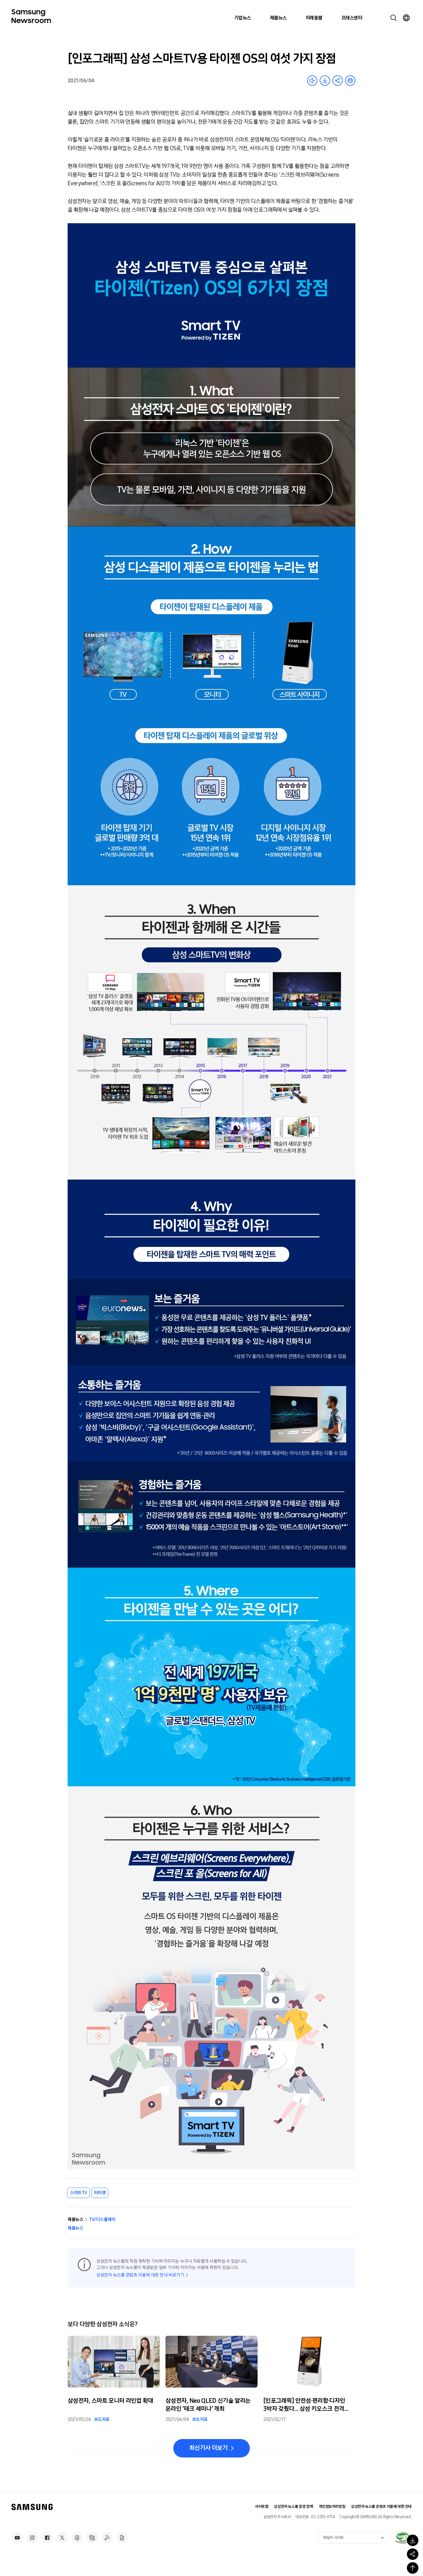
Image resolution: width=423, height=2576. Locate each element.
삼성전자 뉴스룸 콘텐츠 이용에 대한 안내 (381, 2507)
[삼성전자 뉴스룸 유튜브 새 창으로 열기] (17, 2538)
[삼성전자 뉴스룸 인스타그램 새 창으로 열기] (32, 2538)
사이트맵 (262, 2507)
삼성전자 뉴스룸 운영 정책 (293, 2507)
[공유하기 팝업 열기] (413, 2554)
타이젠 (100, 2193)
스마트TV (79, 2193)
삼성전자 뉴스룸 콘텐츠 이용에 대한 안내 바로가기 (140, 2275)
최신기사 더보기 (208, 2448)
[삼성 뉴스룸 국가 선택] (406, 18)
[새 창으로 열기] (403, 2537)
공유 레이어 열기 (338, 81)
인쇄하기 (350, 81)
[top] (413, 2568)
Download (325, 81)
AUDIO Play (312, 81)
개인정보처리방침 (332, 2507)
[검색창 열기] (394, 18)
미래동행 (314, 18)
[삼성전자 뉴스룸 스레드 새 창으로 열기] (77, 2538)
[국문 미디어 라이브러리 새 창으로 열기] (92, 2538)
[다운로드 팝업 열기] (413, 2540)
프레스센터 (352, 18)
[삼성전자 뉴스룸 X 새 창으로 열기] (62, 2538)
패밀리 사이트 (334, 2538)
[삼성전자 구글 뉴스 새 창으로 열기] (122, 2538)
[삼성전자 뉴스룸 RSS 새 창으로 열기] (107, 2538)
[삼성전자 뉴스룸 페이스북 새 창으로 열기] (47, 2538)
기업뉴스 (243, 18)
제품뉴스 (278, 18)
